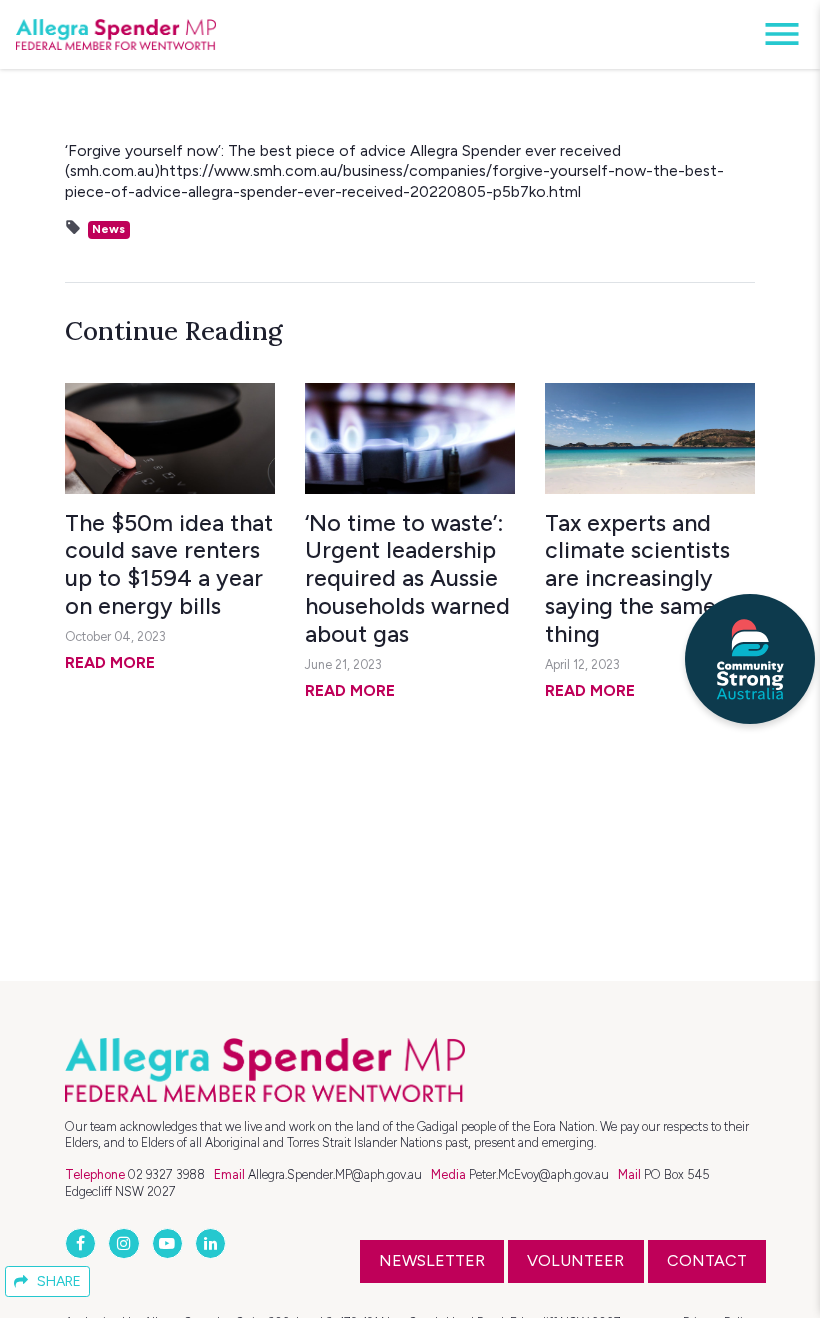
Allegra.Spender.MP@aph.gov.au (335, 1174)
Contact (707, 1260)
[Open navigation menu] (776, 34)
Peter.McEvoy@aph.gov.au (539, 1174)
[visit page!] (82, 1243)
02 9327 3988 (166, 1174)
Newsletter (432, 1260)
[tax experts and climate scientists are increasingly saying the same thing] (650, 438)
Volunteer (575, 1260)
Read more (110, 662)
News (108, 229)
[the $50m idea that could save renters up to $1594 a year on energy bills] (170, 438)
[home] (116, 35)
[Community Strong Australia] (750, 659)
